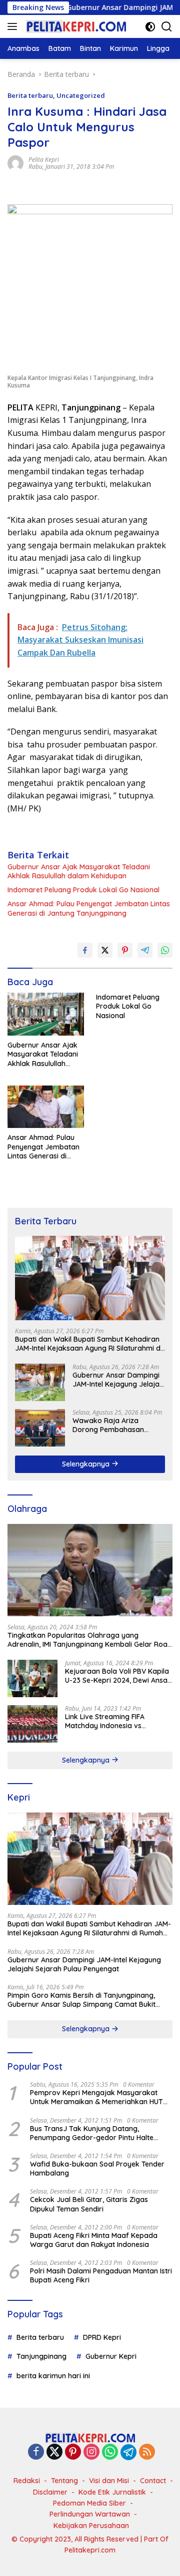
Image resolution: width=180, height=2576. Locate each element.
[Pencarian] (167, 27)
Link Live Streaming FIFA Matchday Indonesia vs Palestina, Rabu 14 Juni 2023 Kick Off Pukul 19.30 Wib (112, 1721)
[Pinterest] (73, 2452)
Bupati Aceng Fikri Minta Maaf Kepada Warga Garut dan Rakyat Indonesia (94, 2240)
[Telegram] (128, 2452)
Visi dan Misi (109, 2481)
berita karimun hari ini (53, 2376)
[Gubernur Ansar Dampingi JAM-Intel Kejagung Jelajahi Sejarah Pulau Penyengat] (40, 1382)
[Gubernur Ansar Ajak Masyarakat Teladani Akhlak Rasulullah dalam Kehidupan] (46, 1014)
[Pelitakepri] (75, 26)
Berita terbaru (30, 95)
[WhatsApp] (110, 2452)
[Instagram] (91, 2452)
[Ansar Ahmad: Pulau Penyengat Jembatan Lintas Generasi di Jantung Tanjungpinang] (46, 1107)
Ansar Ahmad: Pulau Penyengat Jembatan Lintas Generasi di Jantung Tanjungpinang (89, 908)
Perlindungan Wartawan (90, 2514)
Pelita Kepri (44, 160)
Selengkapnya (87, 1464)
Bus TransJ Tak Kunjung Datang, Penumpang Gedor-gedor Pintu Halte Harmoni (92, 2133)
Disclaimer (50, 2492)
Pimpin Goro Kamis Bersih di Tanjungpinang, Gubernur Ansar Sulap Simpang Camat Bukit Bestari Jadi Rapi (81, 2000)
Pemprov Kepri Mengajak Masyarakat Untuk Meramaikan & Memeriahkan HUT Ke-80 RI (96, 2097)
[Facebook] (36, 2452)
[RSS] (147, 2452)
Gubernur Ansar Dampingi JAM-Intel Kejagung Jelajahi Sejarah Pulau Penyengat (119, 1380)
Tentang (64, 2481)
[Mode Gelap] (150, 27)
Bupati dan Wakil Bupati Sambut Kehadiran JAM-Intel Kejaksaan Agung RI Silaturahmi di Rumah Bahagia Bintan (88, 1344)
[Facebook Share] (85, 950)
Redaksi (27, 2481)
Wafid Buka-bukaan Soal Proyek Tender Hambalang (97, 2169)
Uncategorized (81, 95)
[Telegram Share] (145, 950)
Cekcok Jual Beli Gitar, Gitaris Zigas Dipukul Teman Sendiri (89, 2204)
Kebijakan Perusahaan (91, 2526)
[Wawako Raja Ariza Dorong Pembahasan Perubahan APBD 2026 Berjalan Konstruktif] (40, 1428)
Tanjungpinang (41, 2356)
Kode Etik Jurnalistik (112, 2492)
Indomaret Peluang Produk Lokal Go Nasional (83, 890)
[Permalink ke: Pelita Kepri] (15, 163)
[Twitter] (54, 2452)
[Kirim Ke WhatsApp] (165, 950)
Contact (153, 2481)
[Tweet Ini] (105, 950)
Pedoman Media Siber (89, 2503)
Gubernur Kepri (111, 2356)
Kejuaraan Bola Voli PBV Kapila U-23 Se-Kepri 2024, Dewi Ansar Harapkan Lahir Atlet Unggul (118, 1676)
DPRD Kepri (102, 2337)
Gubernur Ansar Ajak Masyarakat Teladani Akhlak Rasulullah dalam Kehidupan (79, 871)
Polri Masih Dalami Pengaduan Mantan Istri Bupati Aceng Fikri (101, 2275)
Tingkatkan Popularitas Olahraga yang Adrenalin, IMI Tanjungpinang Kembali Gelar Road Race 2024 (90, 1640)
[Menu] (14, 26)
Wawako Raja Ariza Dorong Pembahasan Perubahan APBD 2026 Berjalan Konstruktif (110, 1425)
